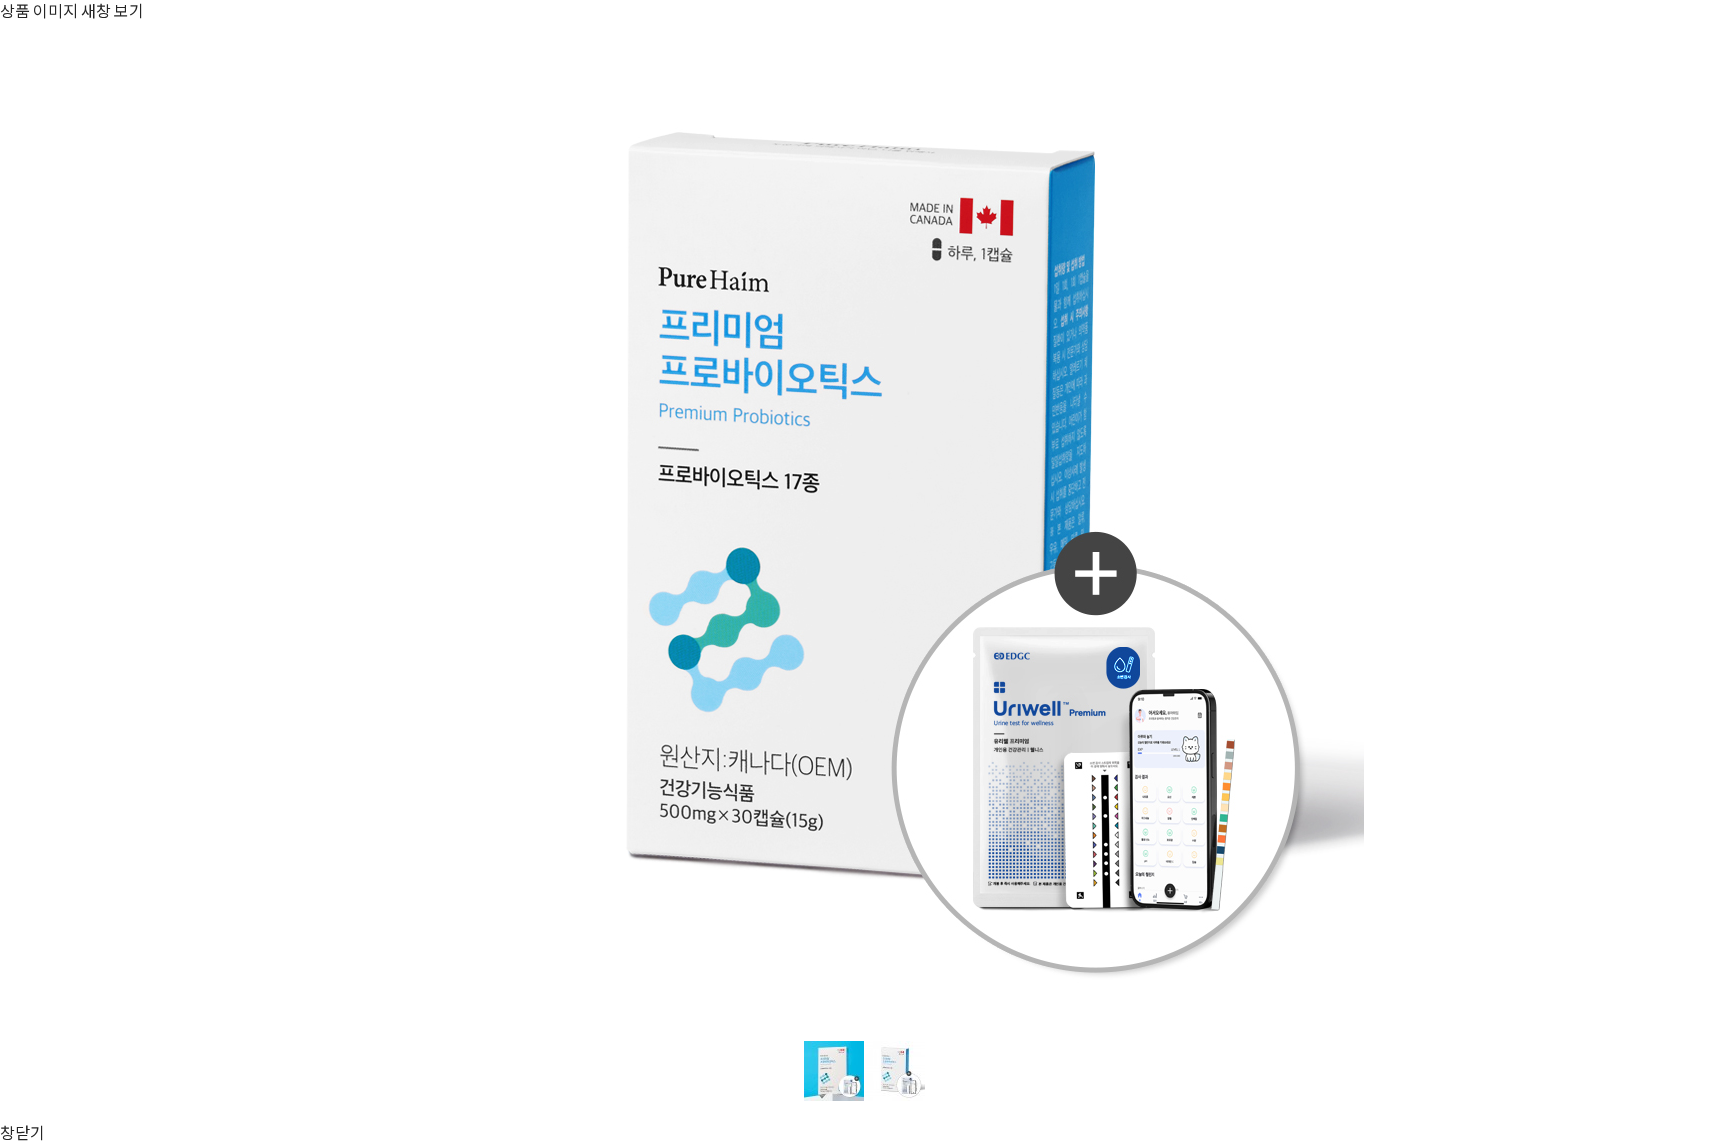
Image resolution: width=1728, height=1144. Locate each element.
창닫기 (22, 1132)
